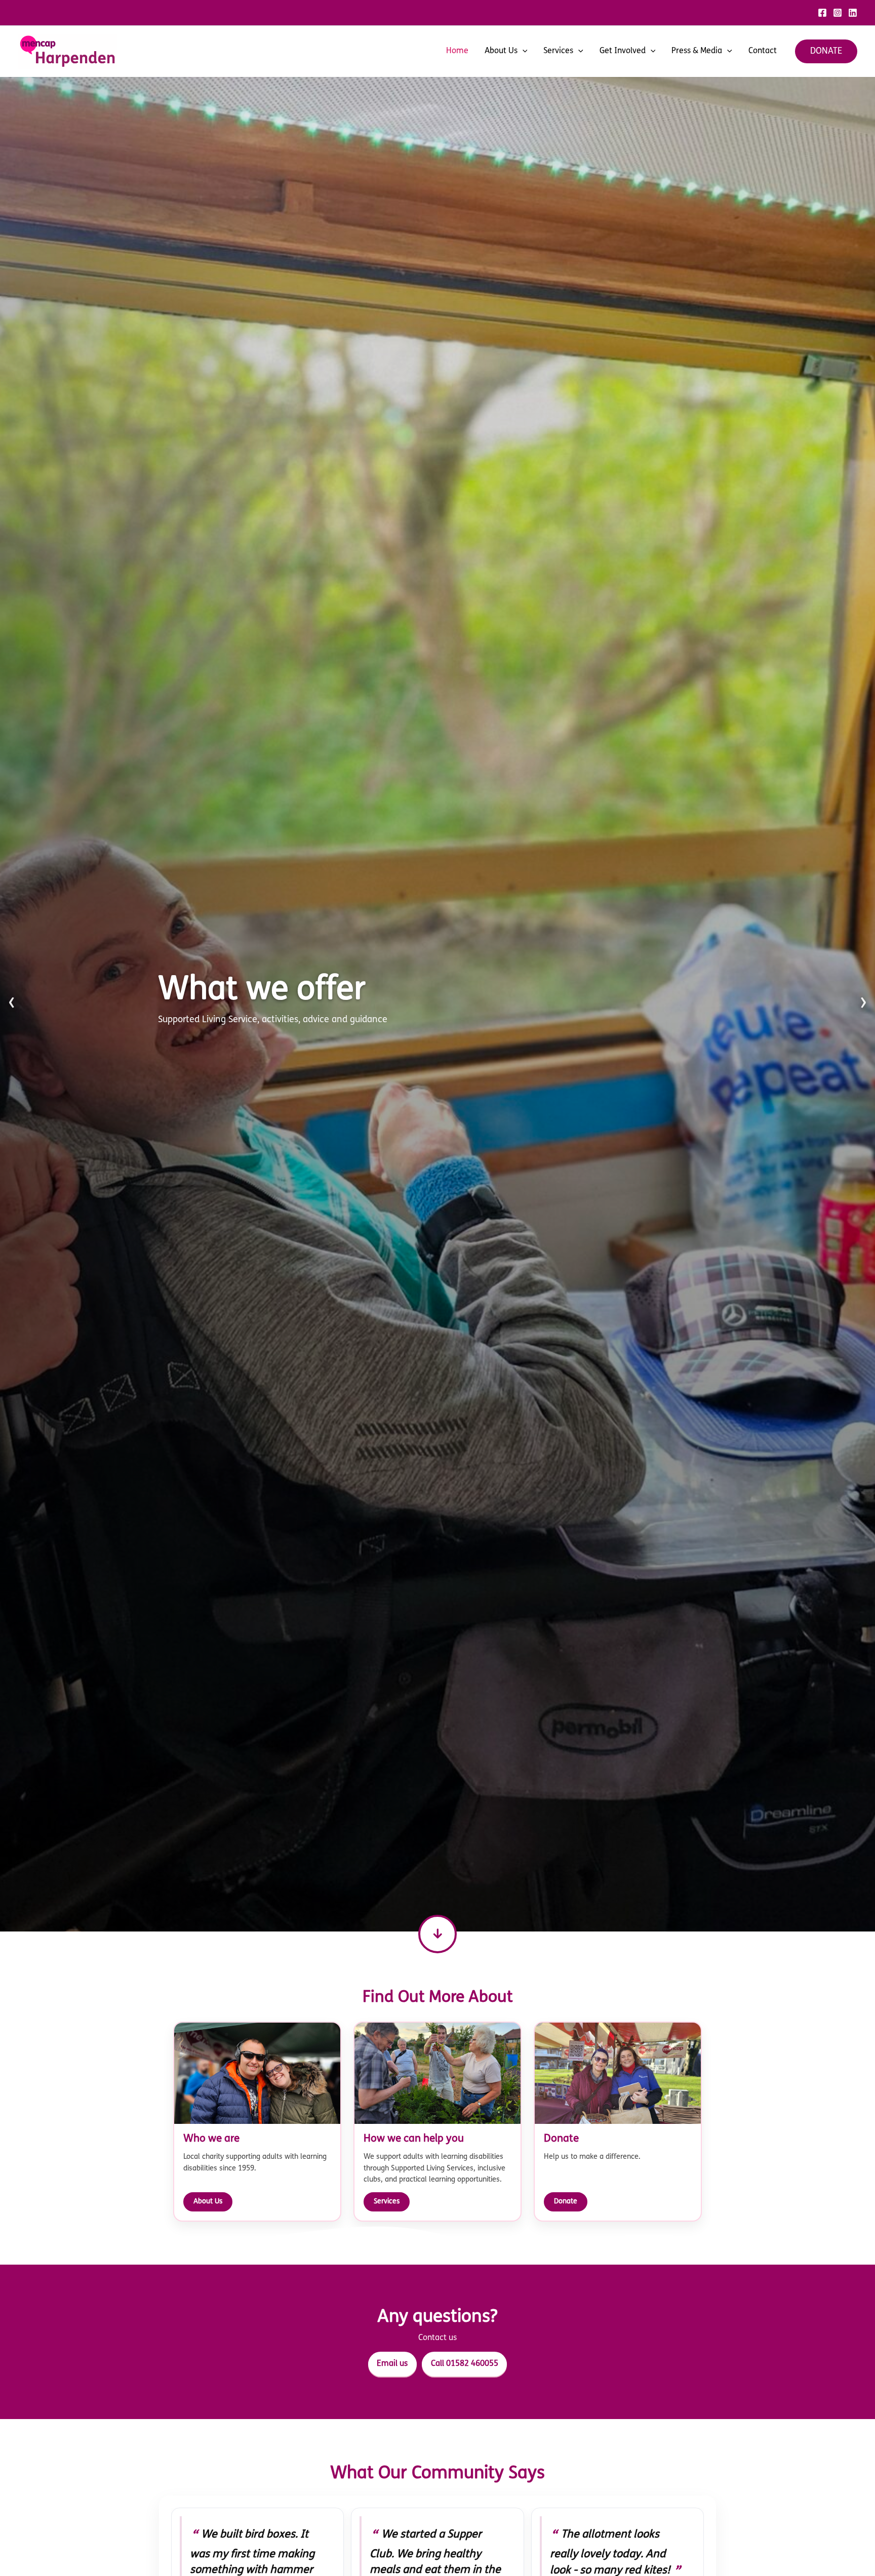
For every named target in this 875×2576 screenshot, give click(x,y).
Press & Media (697, 51)
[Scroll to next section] (437, 1934)
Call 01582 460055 (465, 2364)
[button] (523, 51)
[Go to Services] (437, 1004)
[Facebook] (822, 13)
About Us (501, 51)
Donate (566, 2202)
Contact (763, 51)
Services (558, 51)
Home (457, 51)
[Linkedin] (853, 13)
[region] (437, 1004)
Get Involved (623, 51)
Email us (392, 2364)
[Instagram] (838, 13)
